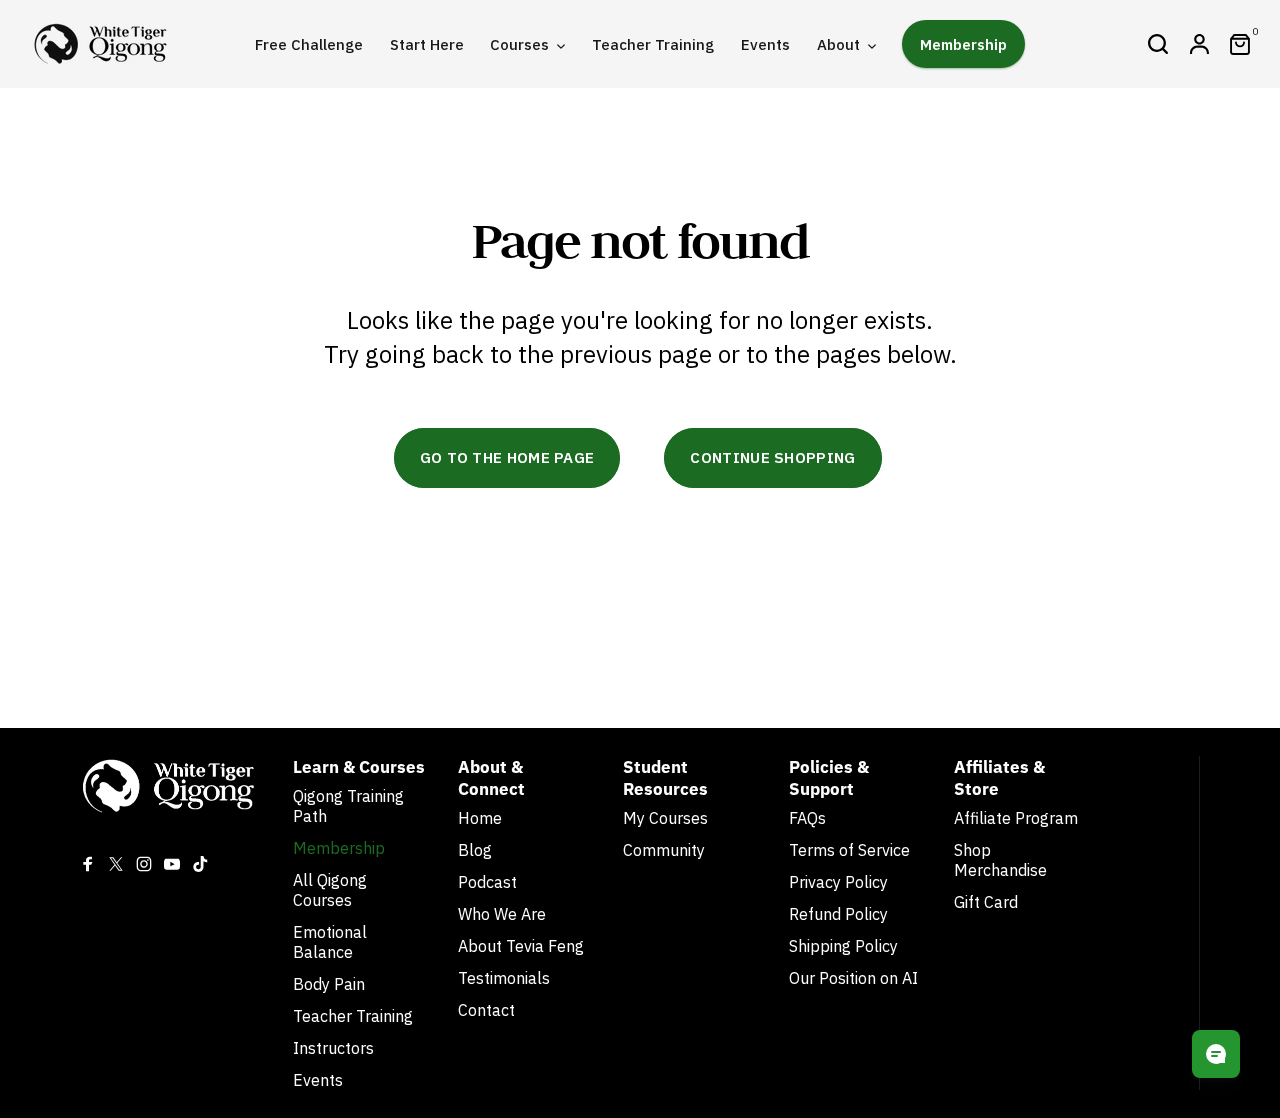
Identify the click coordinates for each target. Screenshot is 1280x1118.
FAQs (807, 818)
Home (480, 818)
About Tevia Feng (521, 946)
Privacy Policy (838, 882)
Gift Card (986, 902)
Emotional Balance (330, 942)
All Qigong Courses (330, 890)
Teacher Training (353, 1016)
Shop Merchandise (1000, 860)
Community (664, 850)
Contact (486, 1010)
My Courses (665, 818)
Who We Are (502, 914)
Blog (475, 850)
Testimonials (504, 978)
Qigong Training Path (348, 806)
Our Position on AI (853, 978)
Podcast (487, 882)
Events (318, 1080)
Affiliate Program (1016, 818)
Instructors (333, 1048)
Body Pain (329, 984)
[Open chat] (1216, 1054)
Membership (339, 848)
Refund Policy (838, 914)
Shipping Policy (843, 946)
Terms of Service (849, 850)
